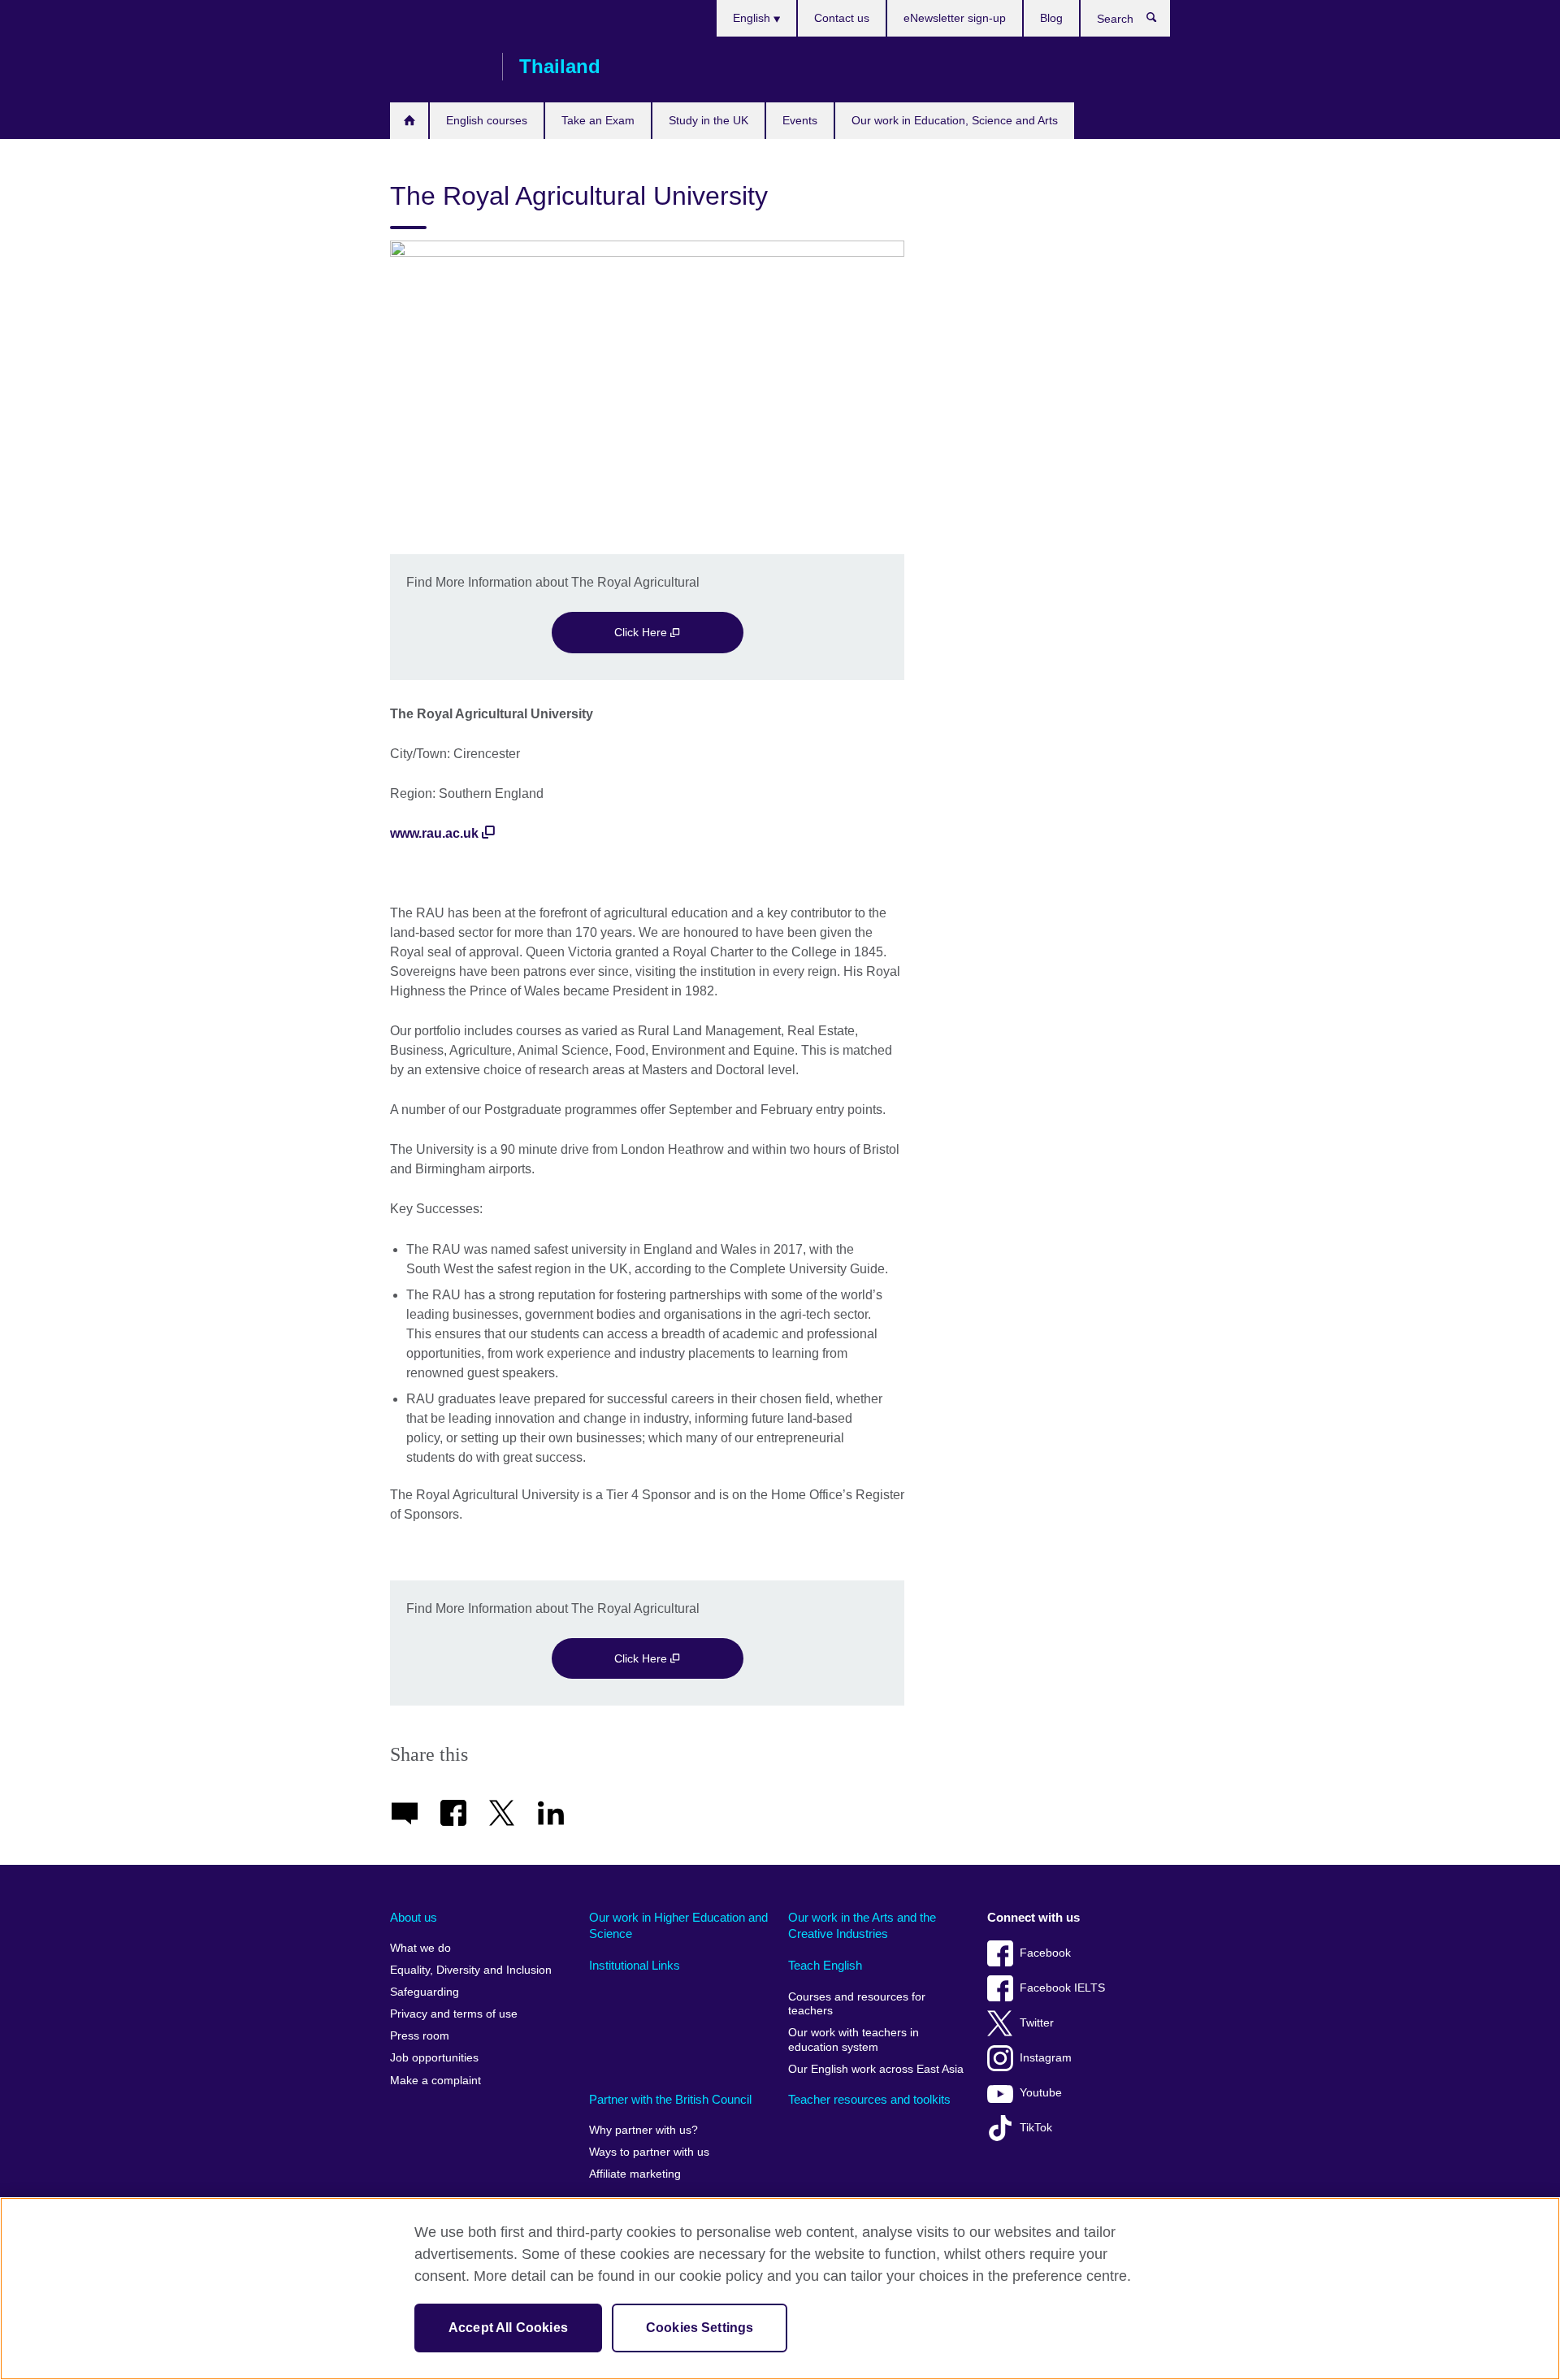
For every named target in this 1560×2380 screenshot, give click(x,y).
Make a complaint (435, 2081)
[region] (780, 2289)
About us (414, 1917)
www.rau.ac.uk (434, 833)
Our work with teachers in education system (854, 2040)
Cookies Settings (700, 2328)
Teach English (825, 1965)
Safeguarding (425, 1992)
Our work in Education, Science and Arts (955, 120)
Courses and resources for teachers (857, 2004)
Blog (1051, 18)
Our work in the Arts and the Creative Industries (862, 1925)
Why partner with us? (643, 2130)
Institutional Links (635, 1965)
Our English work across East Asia (876, 2069)
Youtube (1041, 2093)
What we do (420, 1948)
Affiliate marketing (635, 2174)
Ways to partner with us (649, 2152)
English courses (487, 120)
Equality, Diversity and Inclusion (471, 1970)
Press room (420, 2036)
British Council (438, 67)
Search (1160, 21)
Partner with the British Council (670, 2099)
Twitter (1037, 2023)
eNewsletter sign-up (955, 18)
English (753, 18)
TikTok (1036, 2128)
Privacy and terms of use (454, 2014)
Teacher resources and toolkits (869, 2099)
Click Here (642, 632)
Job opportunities (434, 2058)
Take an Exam (598, 120)
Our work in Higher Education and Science (678, 1925)
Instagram (1046, 2058)
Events (800, 120)
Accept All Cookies (508, 2328)
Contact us (842, 18)
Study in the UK (708, 120)
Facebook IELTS (1062, 1988)
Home (409, 121)
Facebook (1045, 1953)
